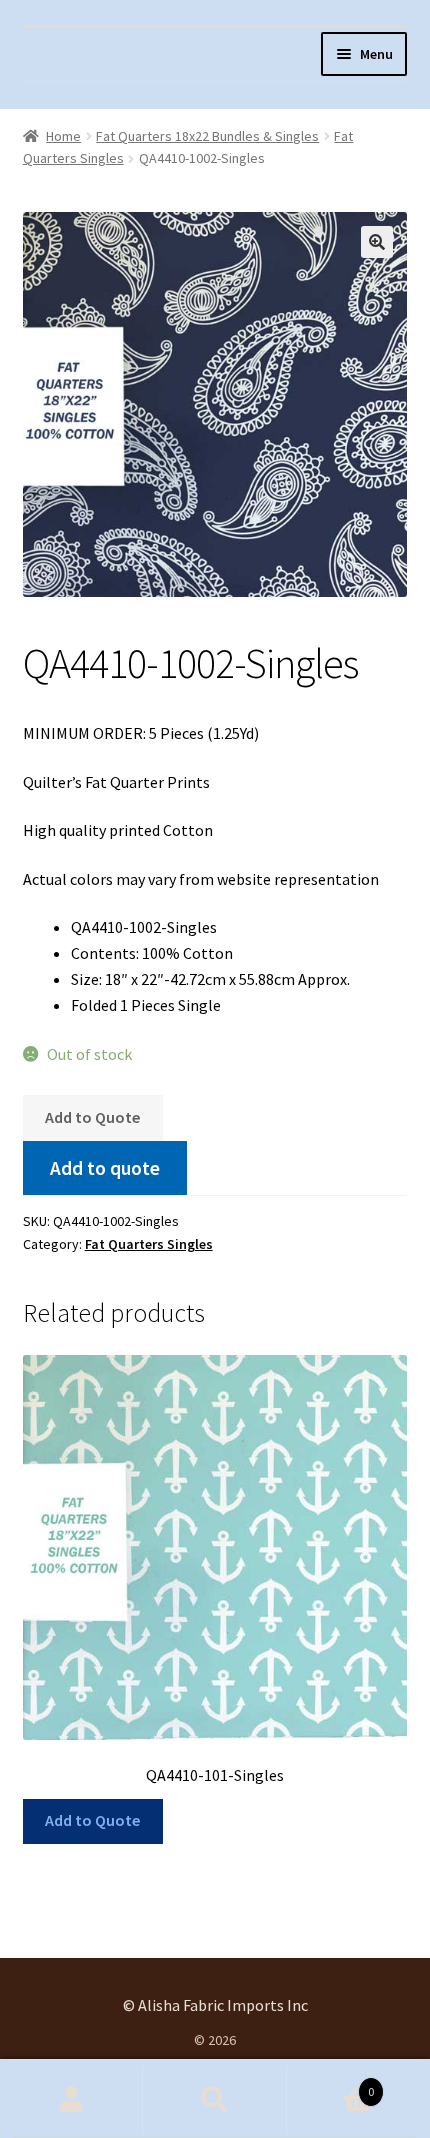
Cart (331, 2084)
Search (214, 2100)
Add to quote (105, 1168)
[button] (377, 242)
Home (63, 136)
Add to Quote (92, 1117)
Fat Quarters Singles (149, 1244)
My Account (71, 2100)
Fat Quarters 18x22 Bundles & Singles (207, 136)
